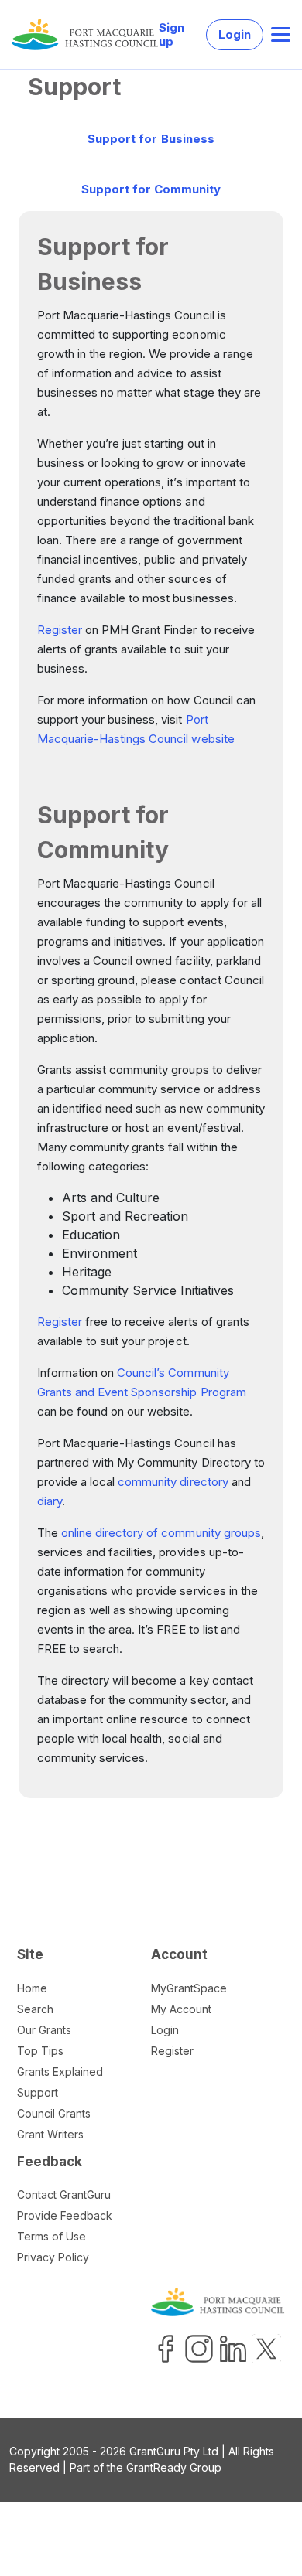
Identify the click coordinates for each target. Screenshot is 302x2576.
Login (235, 34)
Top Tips (40, 2051)
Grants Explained (60, 2072)
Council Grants (54, 2113)
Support (38, 2092)
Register (60, 630)
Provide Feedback (65, 2215)
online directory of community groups (161, 1533)
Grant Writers (50, 2134)
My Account (181, 2009)
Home (32, 1988)
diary (50, 1501)
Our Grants (44, 2030)
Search (35, 2009)
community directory (173, 1482)
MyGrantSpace (189, 1988)
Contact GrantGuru (64, 2194)
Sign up (172, 35)
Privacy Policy (53, 2257)
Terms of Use (51, 2236)
